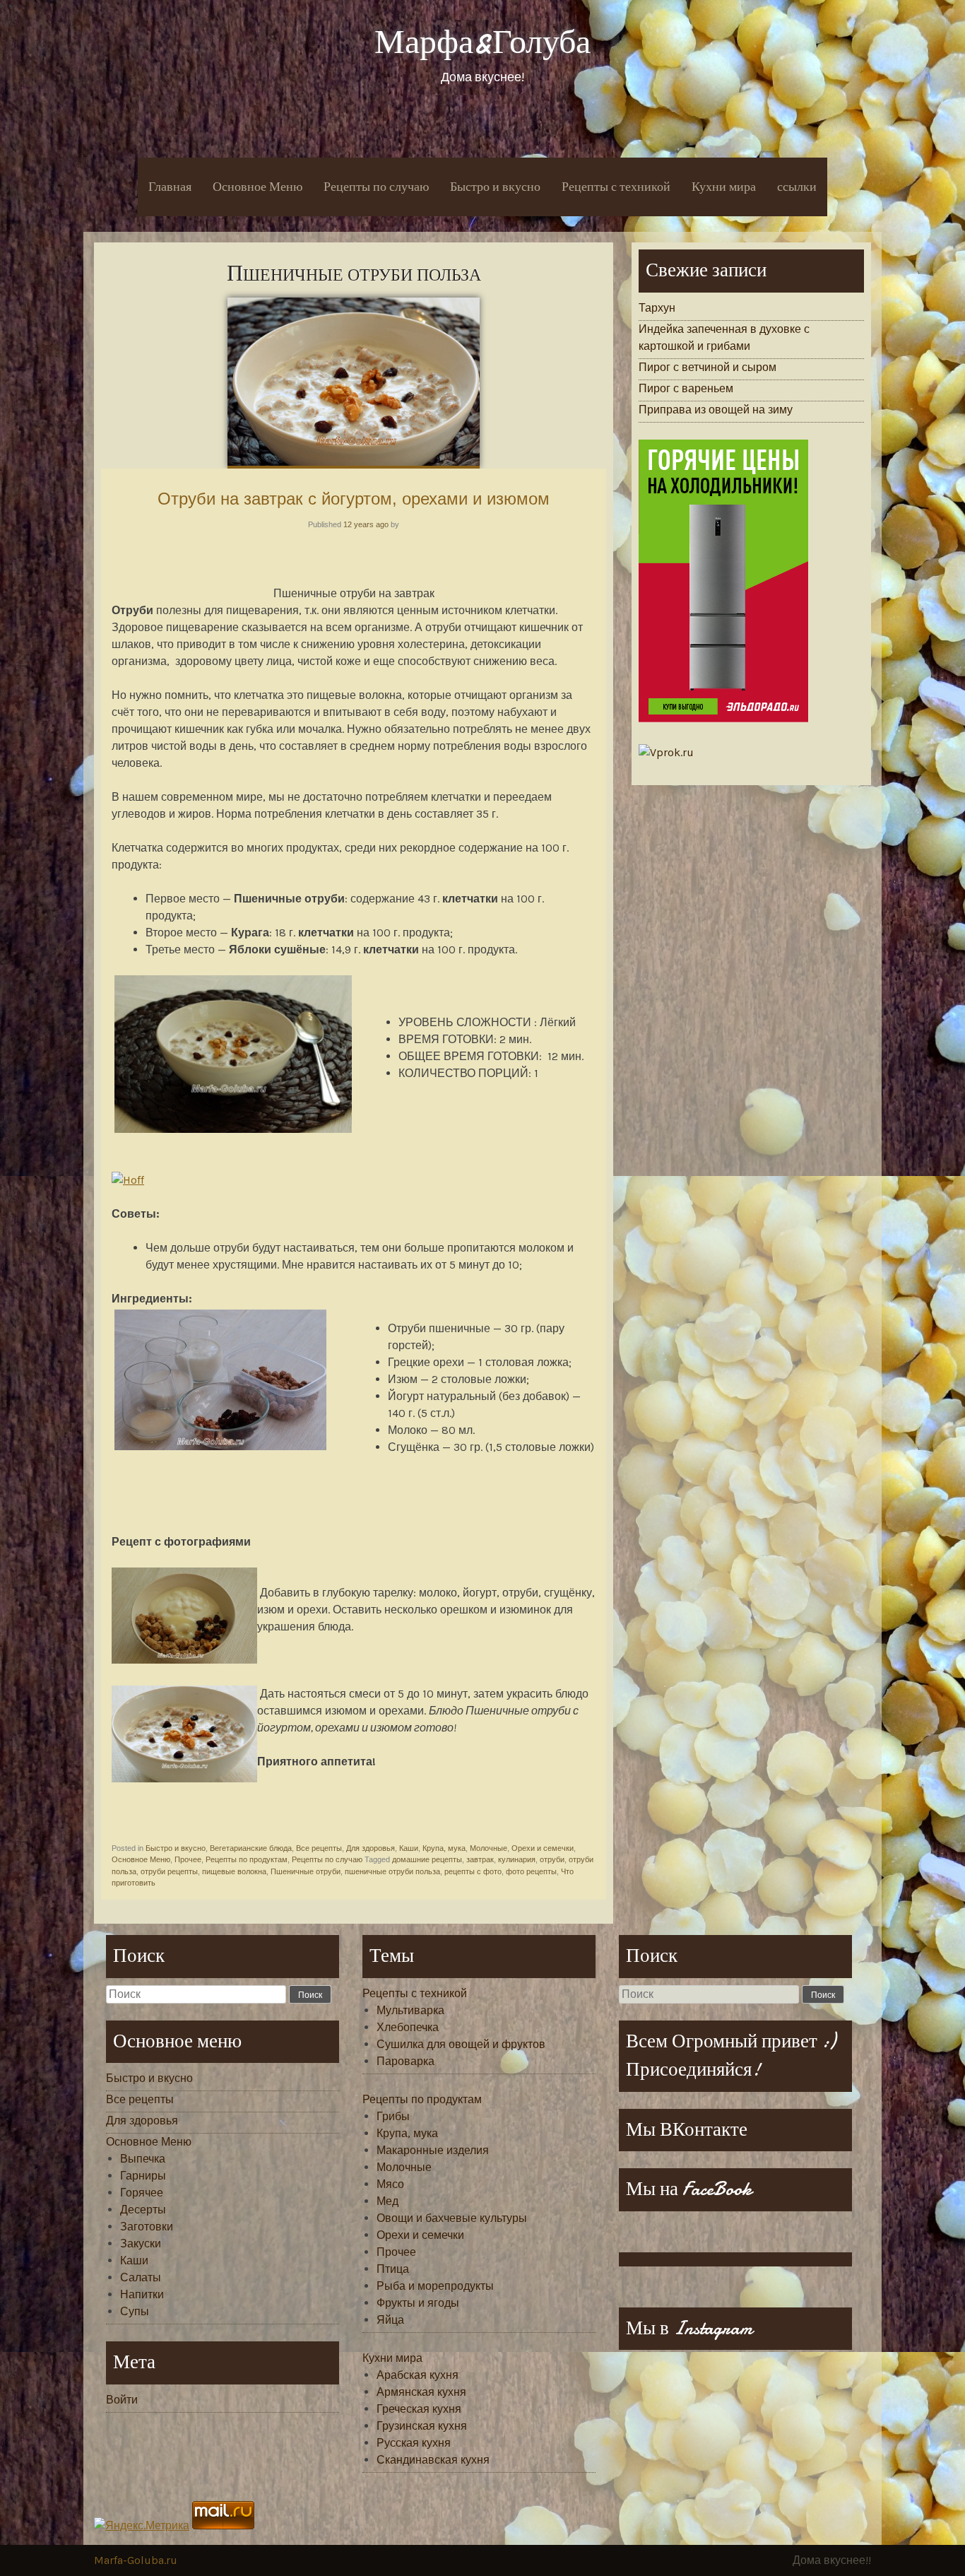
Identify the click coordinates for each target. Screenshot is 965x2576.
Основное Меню (257, 187)
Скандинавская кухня (433, 2460)
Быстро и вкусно (495, 187)
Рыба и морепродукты (435, 2286)
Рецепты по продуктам (247, 1859)
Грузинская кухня (422, 2426)
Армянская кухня (421, 2392)
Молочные (489, 1848)
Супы (135, 2311)
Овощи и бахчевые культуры (452, 2218)
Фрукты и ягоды (418, 2303)
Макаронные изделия (433, 2150)
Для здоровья (371, 1848)
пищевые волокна (234, 1871)
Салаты (141, 2277)
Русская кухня (414, 2443)
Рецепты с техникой (616, 187)
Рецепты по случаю (376, 187)
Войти (122, 2400)
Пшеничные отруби (306, 1871)
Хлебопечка (408, 2027)
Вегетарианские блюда (251, 1848)
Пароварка (405, 2061)
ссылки (797, 187)
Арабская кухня (418, 2375)
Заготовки (147, 2227)
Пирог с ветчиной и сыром (708, 367)
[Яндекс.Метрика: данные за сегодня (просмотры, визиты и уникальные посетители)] (142, 2526)
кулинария (517, 1859)
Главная (170, 187)
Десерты (143, 2210)
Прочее (188, 1859)
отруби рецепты (169, 1871)
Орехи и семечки (543, 1848)
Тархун (657, 308)
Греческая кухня (419, 2409)
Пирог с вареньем (686, 388)
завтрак (480, 1859)
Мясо (390, 2184)
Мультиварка (410, 2010)
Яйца (390, 2320)
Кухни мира (724, 187)
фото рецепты (531, 1871)
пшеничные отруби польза (392, 1871)
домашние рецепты (427, 1859)
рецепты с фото (473, 1871)
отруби (552, 1859)
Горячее (142, 2193)
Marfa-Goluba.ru (136, 2560)
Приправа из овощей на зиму (716, 410)
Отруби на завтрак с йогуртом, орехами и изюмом (354, 499)
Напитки (142, 2294)
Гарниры (143, 2176)
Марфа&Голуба (482, 42)
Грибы (393, 2116)
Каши (409, 1848)
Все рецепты (319, 1848)
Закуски (141, 2243)
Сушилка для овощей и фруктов (461, 2044)
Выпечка (143, 2159)
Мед (387, 2201)
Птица (393, 2269)
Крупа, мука (444, 1848)
